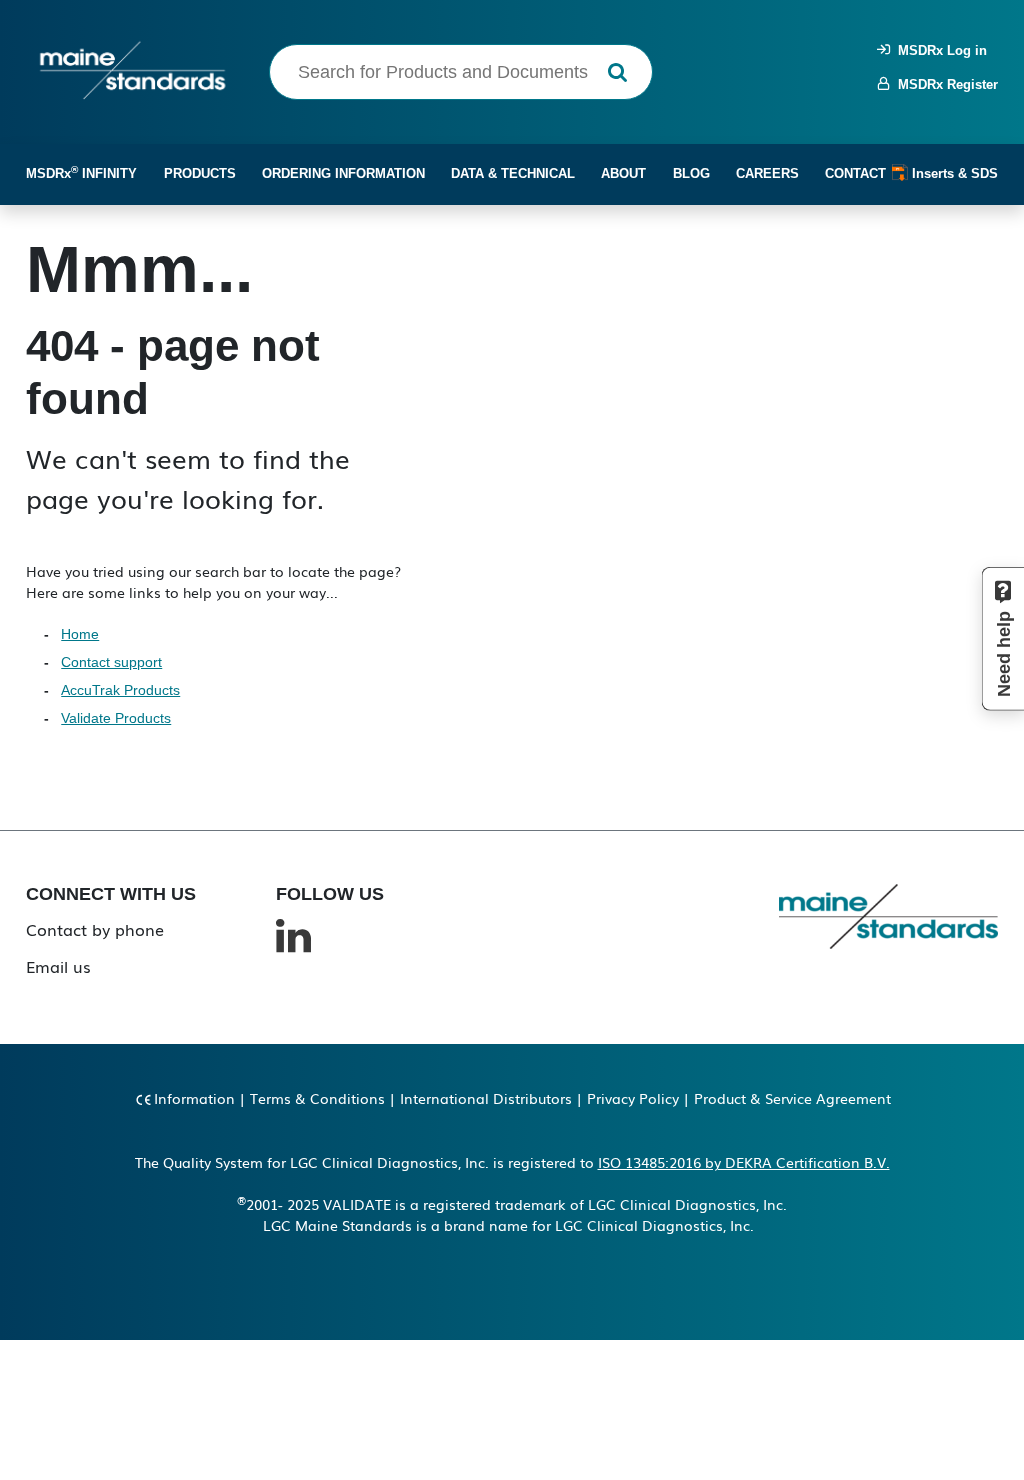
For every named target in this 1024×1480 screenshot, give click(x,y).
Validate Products (116, 718)
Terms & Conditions (317, 1098)
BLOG (691, 173)
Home (80, 634)
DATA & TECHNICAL (513, 173)
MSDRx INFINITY (81, 172)
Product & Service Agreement (792, 1098)
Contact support (111, 662)
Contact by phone (95, 929)
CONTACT (855, 173)
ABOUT (623, 173)
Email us (58, 966)
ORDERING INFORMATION (343, 173)
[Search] (617, 72)
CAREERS (767, 173)
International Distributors (486, 1098)
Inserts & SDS (953, 173)
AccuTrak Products (120, 690)
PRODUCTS (200, 173)
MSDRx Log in (938, 50)
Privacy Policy (633, 1098)
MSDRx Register (944, 84)
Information (194, 1098)
